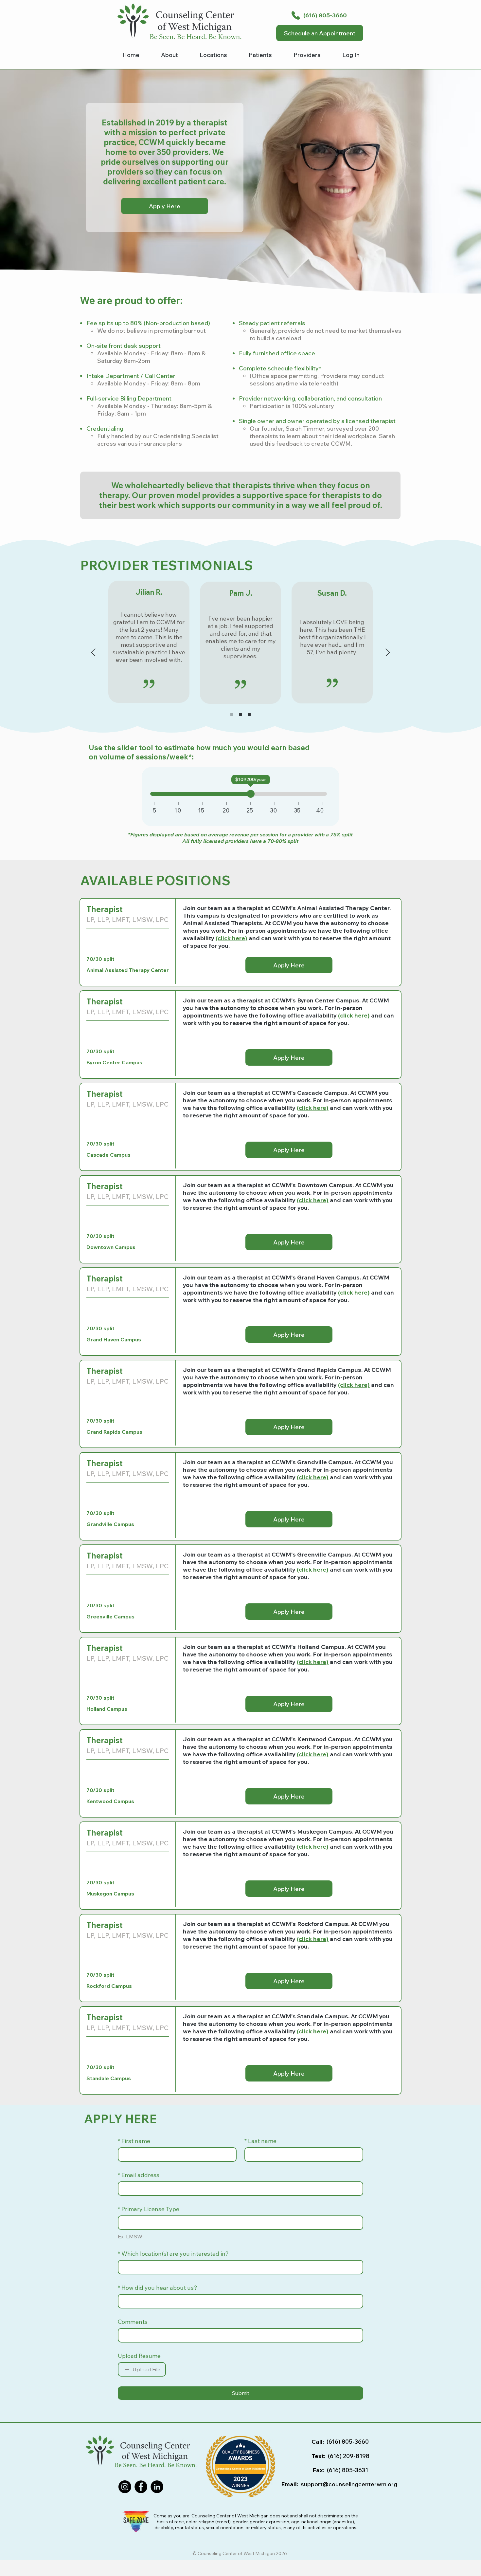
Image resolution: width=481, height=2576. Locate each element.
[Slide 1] (232, 715)
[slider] (251, 794)
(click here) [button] (354, 1292)
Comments (133, 2322)
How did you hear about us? (158, 2288)
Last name (260, 2141)
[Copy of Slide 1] (240, 715)
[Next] (388, 653)
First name (134, 2141)
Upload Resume (139, 2356)
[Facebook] (141, 2487)
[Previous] (93, 653)
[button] (260, 56)
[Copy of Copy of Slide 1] (249, 715)
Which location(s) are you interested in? (173, 2254)
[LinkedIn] (157, 2487)
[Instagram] (125, 2487)
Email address (139, 2175)
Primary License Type (149, 2209)
